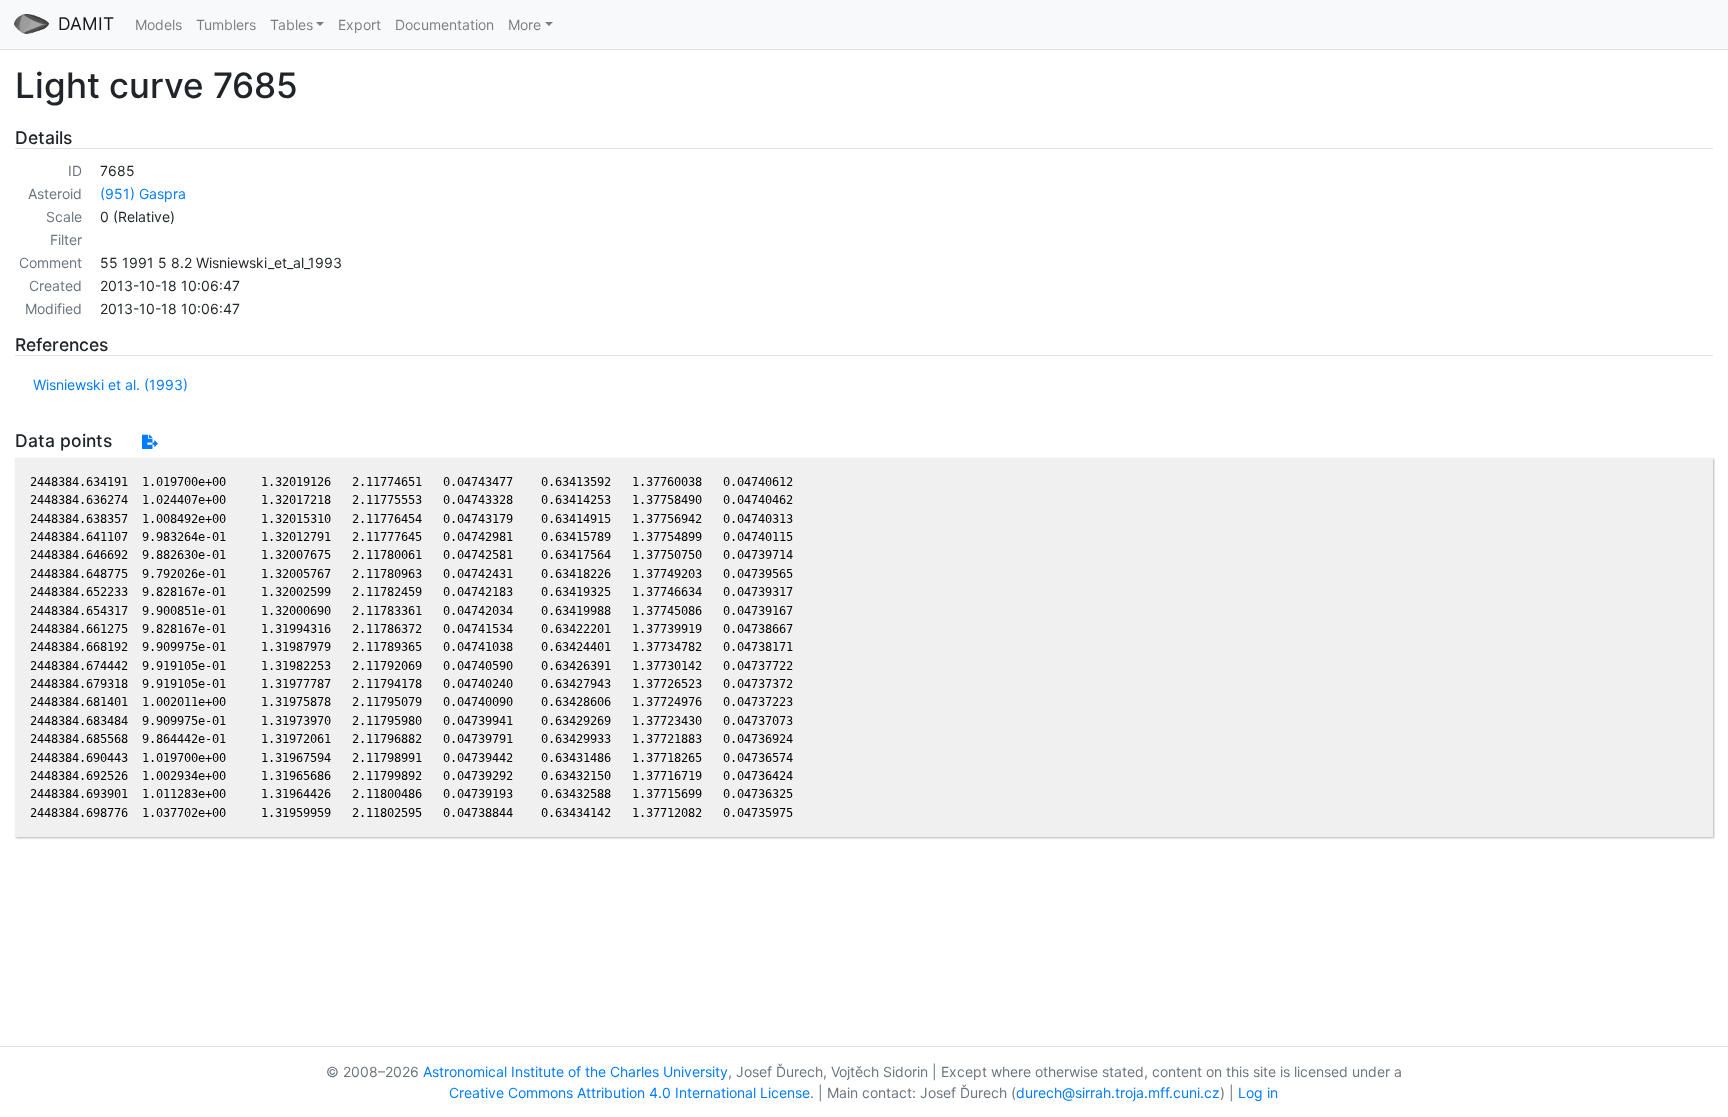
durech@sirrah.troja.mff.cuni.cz (1118, 1092)
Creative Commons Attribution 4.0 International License (629, 1092)
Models (158, 24)
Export (359, 24)
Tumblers (226, 24)
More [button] (524, 24)
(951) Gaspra (143, 193)
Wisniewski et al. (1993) (110, 384)
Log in (1258, 1092)
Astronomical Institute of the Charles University (575, 1071)
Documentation (444, 24)
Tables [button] (291, 24)
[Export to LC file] (149, 441)
